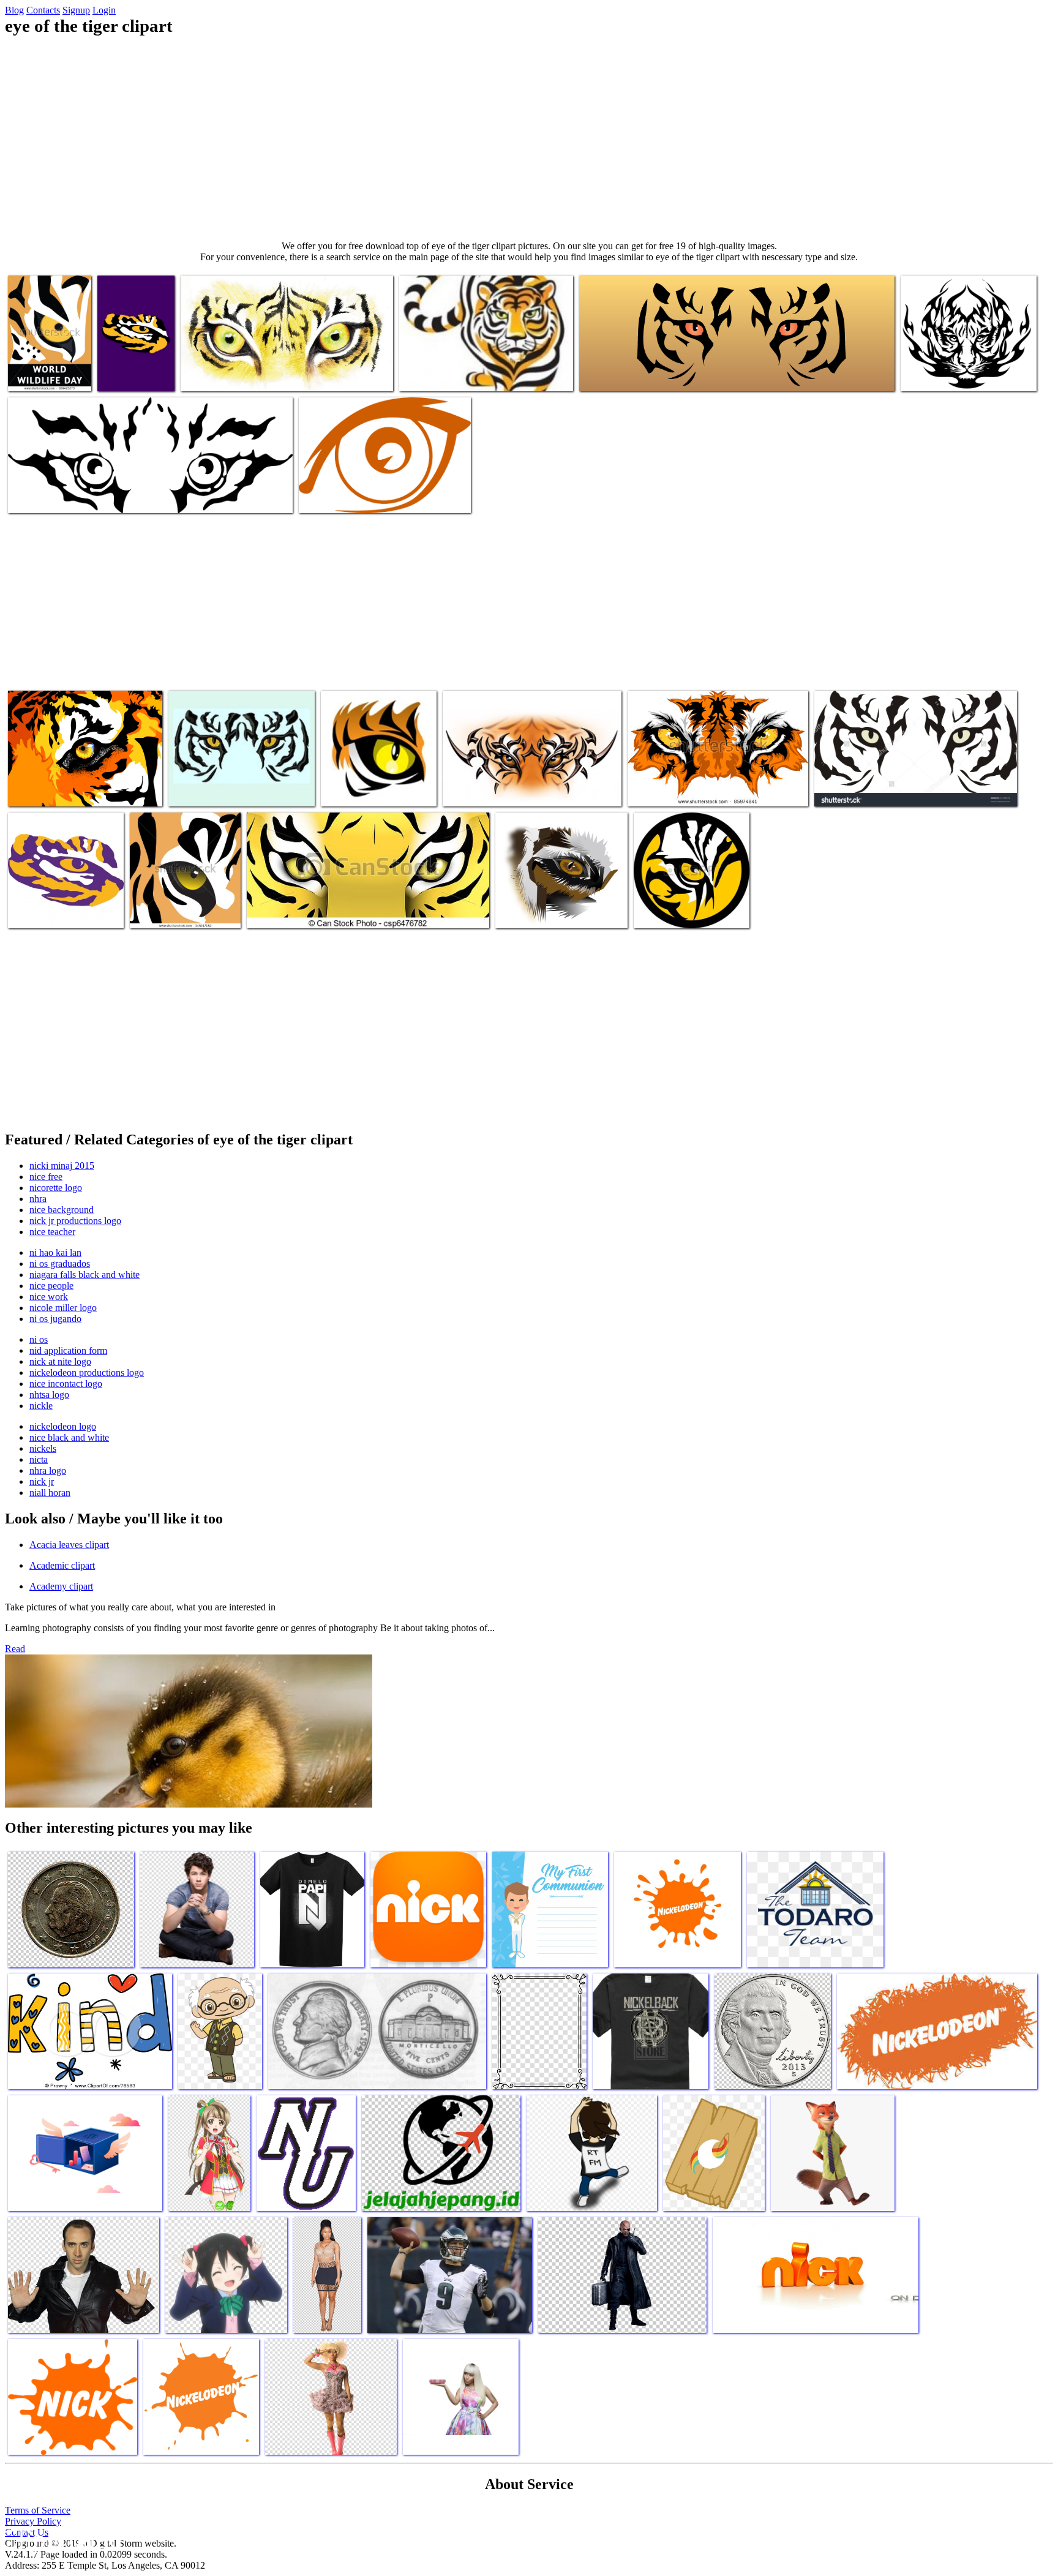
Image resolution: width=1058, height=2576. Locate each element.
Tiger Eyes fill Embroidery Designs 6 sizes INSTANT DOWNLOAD (237, 785)
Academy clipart (61, 1586)
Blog (14, 10)
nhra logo (48, 1470)
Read (15, 1649)
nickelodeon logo (63, 1426)
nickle (41, 1406)
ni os (39, 1339)
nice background (62, 1210)
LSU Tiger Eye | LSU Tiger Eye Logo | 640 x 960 (130, 365)
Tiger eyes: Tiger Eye (675, 911)
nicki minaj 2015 (62, 1166)
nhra (38, 1199)
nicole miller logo (63, 1308)
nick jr (42, 1481)
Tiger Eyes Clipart (614, 374)
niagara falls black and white (84, 1275)
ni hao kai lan (55, 1252)
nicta (39, 1459)
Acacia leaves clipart (69, 1545)
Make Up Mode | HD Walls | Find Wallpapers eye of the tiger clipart (557, 907)
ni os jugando (55, 1319)
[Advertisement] (529, 138)
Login (104, 10)
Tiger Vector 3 (427, 374)
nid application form (68, 1350)
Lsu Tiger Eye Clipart (49, 911)
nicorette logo (56, 1188)
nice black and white (69, 1437)
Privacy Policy (33, 2521)
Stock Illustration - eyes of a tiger (308, 911)
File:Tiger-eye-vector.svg (55, 496)
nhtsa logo (49, 1395)
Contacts (43, 10)
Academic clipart (62, 1565)
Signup (76, 10)
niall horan (50, 1493)
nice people (51, 1286)
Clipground (61, 2539)
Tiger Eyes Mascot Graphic (678, 790)
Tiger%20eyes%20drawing (951, 374)
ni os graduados (60, 1264)
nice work (49, 1297)
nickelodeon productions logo (87, 1372)
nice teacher (52, 1232)
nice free (46, 1177)
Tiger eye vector (161, 911)
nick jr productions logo (75, 1221)
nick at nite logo (60, 1361)
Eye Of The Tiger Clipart (228, 374)
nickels (43, 1448)
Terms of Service (38, 2510)
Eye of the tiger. (39, 374)
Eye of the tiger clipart (51, 790)
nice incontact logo (66, 1384)
